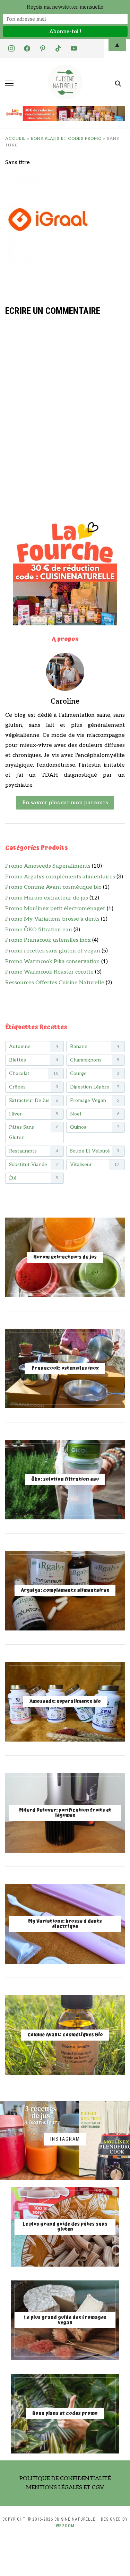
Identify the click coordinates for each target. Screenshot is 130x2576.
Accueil (15, 139)
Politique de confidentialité (65, 2479)
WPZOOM (65, 2526)
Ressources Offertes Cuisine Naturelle (55, 983)
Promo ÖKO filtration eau (39, 930)
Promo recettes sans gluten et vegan (53, 951)
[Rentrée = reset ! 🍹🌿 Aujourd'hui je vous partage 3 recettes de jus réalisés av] (40, 2141)
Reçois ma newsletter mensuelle (65, 7)
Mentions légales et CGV (65, 2488)
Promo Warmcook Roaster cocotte (49, 972)
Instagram (65, 2139)
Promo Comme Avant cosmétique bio (53, 887)
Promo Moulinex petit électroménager (55, 909)
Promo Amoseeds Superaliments (48, 866)
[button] (9, 83)
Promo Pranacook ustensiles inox (48, 940)
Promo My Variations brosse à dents (52, 919)
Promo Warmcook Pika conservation (53, 962)
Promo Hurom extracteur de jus (47, 898)
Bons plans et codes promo (66, 139)
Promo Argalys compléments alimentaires (60, 877)
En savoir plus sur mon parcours (65, 803)
